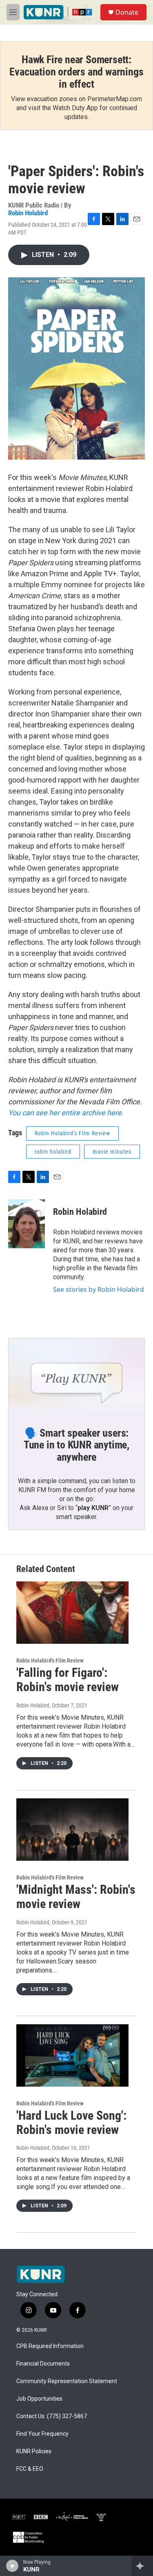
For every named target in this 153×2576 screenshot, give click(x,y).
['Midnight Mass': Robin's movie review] (72, 1830)
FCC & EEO (30, 2469)
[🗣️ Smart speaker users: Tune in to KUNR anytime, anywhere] (76, 1376)
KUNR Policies (34, 2451)
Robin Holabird (28, 213)
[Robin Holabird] (27, 1224)
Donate (127, 12)
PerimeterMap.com (115, 99)
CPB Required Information (50, 2346)
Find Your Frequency (42, 2434)
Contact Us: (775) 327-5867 (52, 2416)
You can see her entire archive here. (66, 1113)
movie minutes (112, 1152)
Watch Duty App (75, 108)
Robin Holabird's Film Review (72, 1133)
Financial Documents (43, 2364)
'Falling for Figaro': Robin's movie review (68, 1680)
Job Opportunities (39, 2399)
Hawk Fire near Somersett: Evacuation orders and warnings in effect (76, 72)
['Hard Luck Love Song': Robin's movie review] (72, 2055)
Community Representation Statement (67, 2381)
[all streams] (142, 2566)
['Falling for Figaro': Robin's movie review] (72, 1613)
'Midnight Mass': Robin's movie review (76, 1897)
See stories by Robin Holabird (99, 1289)
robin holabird (53, 1152)
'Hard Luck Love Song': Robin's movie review (71, 2123)
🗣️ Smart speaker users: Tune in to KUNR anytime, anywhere (76, 1445)
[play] (12, 2566)
